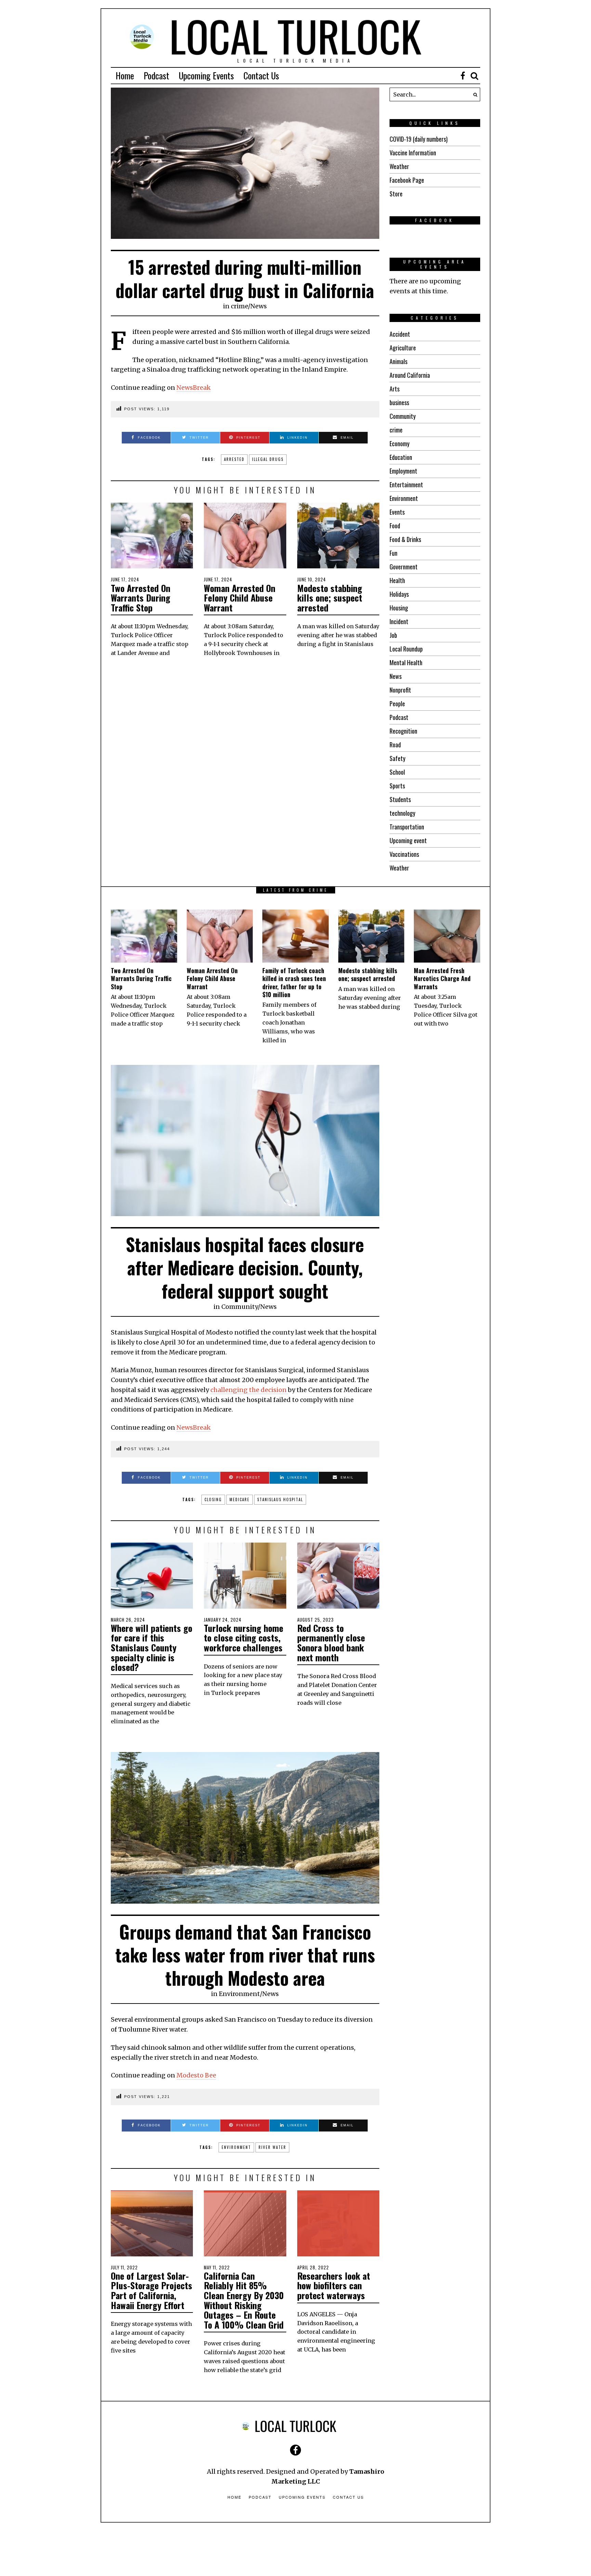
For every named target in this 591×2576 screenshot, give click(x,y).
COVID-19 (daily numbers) (419, 139)
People (397, 704)
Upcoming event (408, 840)
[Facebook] (463, 76)
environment (236, 2147)
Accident (400, 334)
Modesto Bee (196, 2075)
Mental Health (406, 662)
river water (272, 2147)
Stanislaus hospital (280, 1499)
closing (213, 1499)
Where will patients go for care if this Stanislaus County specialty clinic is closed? (152, 1647)
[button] (473, 94)
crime (239, 306)
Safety (397, 758)
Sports (397, 786)
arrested (234, 459)
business (399, 402)
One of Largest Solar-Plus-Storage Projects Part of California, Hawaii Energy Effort (152, 2290)
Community (403, 416)
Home (125, 75)
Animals (398, 361)
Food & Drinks (405, 539)
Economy (399, 443)
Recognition (403, 731)
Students (400, 799)
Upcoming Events (206, 75)
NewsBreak (194, 388)
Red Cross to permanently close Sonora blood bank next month (331, 1643)
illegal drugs (268, 459)
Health (397, 580)
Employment (403, 471)
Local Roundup (406, 649)
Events (397, 512)
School (397, 772)
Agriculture (403, 348)
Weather (399, 166)
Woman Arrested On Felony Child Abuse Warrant (240, 598)
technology (402, 813)
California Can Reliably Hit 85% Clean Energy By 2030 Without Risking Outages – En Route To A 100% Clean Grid (244, 2300)
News (259, 306)
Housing (399, 608)
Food (395, 526)
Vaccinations (404, 854)
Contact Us (261, 75)
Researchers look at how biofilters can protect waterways (334, 2285)
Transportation (407, 827)
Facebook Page (407, 180)
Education (401, 457)
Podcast (156, 75)
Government (404, 567)
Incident (399, 621)
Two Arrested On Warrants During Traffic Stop (141, 598)
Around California (410, 375)
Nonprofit (400, 690)
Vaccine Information (413, 153)
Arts (395, 389)
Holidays (399, 594)
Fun (393, 553)
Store (396, 194)
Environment (404, 498)
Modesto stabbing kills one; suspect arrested (330, 598)
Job (393, 635)
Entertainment (406, 485)
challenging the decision (249, 1390)
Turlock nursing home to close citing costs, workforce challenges (244, 1638)
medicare (240, 1499)
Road (395, 745)
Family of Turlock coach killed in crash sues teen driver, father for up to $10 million (294, 982)
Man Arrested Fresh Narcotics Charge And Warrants (442, 978)
